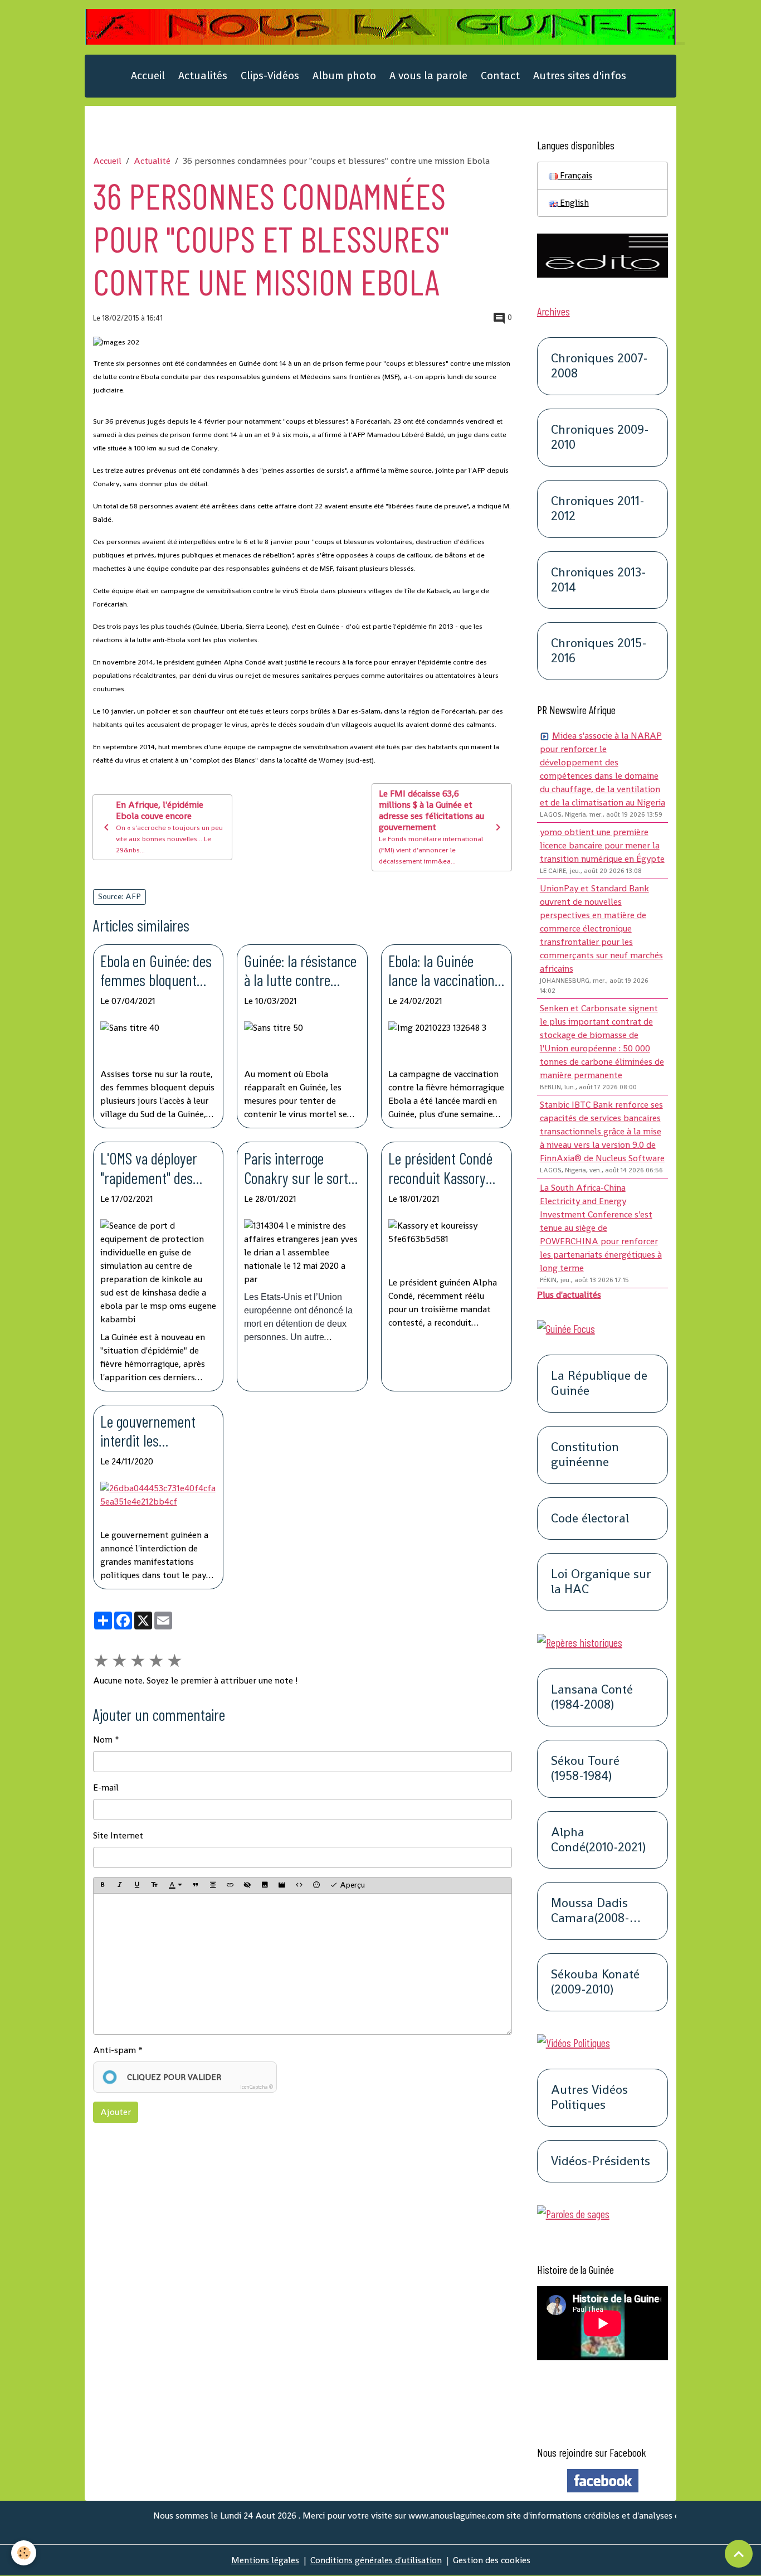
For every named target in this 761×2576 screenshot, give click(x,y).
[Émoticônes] (316, 1885)
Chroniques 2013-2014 (599, 580)
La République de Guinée (599, 1384)
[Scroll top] (739, 2554)
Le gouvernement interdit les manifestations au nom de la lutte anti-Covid (156, 1431)
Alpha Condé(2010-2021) (598, 1840)
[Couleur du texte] (175, 1885)
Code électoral (590, 1519)
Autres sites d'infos (580, 76)
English (573, 203)
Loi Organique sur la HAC (601, 1582)
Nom (103, 1740)
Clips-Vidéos (270, 76)
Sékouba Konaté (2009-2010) (595, 1982)
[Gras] (103, 1885)
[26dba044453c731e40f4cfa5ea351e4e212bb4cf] (158, 1503)
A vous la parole (428, 76)
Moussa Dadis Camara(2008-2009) (590, 1911)
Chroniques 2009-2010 (600, 438)
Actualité (152, 161)
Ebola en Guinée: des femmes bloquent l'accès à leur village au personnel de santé (156, 971)
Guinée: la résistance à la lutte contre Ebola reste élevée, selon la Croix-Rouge (300, 971)
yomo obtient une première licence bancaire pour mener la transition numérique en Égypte (602, 845)
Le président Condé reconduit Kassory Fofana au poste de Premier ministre (440, 1168)
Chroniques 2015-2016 (599, 651)
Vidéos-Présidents (601, 2162)
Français (575, 175)
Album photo (344, 76)
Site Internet (118, 1835)
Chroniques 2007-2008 (599, 366)
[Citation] (196, 1885)
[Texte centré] (213, 1885)
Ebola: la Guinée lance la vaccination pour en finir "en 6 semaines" (442, 971)
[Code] (299, 1885)
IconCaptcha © (257, 2087)
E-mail (106, 1787)
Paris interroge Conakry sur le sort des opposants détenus (296, 1168)
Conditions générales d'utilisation (376, 2560)
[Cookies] (24, 2553)
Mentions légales (265, 2560)
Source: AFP (119, 896)
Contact (500, 76)
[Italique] (120, 1885)
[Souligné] (137, 1885)
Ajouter (116, 2112)
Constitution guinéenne (585, 1455)
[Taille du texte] (154, 1885)
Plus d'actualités (569, 1295)
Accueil (148, 76)
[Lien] (230, 1885)
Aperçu (351, 1885)
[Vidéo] (282, 1885)
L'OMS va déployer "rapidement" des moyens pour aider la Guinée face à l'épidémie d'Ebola (157, 1168)
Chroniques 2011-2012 (598, 509)
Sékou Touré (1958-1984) (585, 1769)
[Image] (265, 1885)
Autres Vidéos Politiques (589, 2098)
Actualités (203, 76)
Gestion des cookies (492, 2560)
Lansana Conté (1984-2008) (592, 1697)
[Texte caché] (247, 1885)
